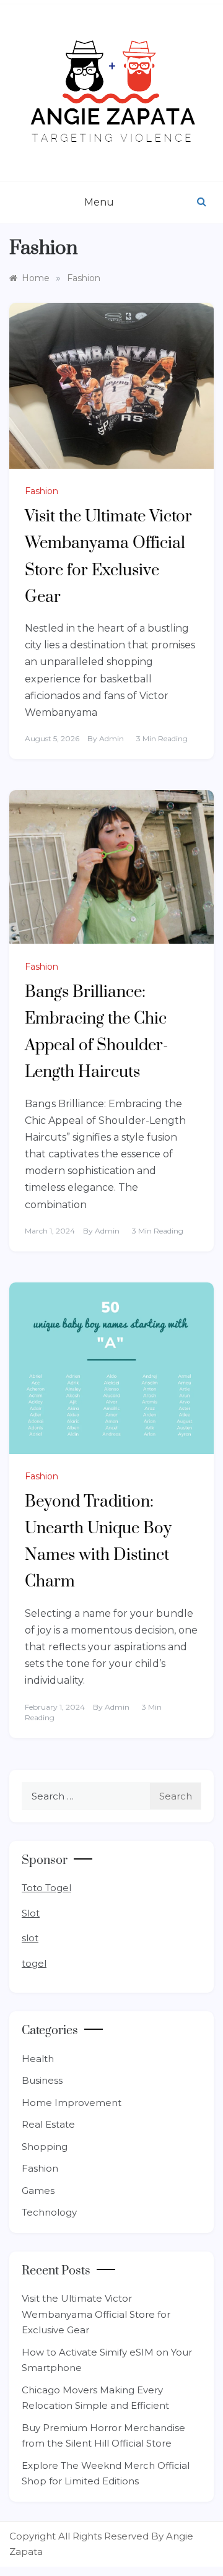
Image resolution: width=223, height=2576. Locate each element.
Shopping (45, 2147)
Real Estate (48, 2124)
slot (30, 1938)
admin (111, 738)
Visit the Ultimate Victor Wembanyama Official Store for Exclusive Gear (96, 2314)
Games (38, 2191)
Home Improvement (72, 2103)
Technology (49, 2212)
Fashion (42, 491)
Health (38, 2059)
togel (34, 1963)
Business (42, 2080)
